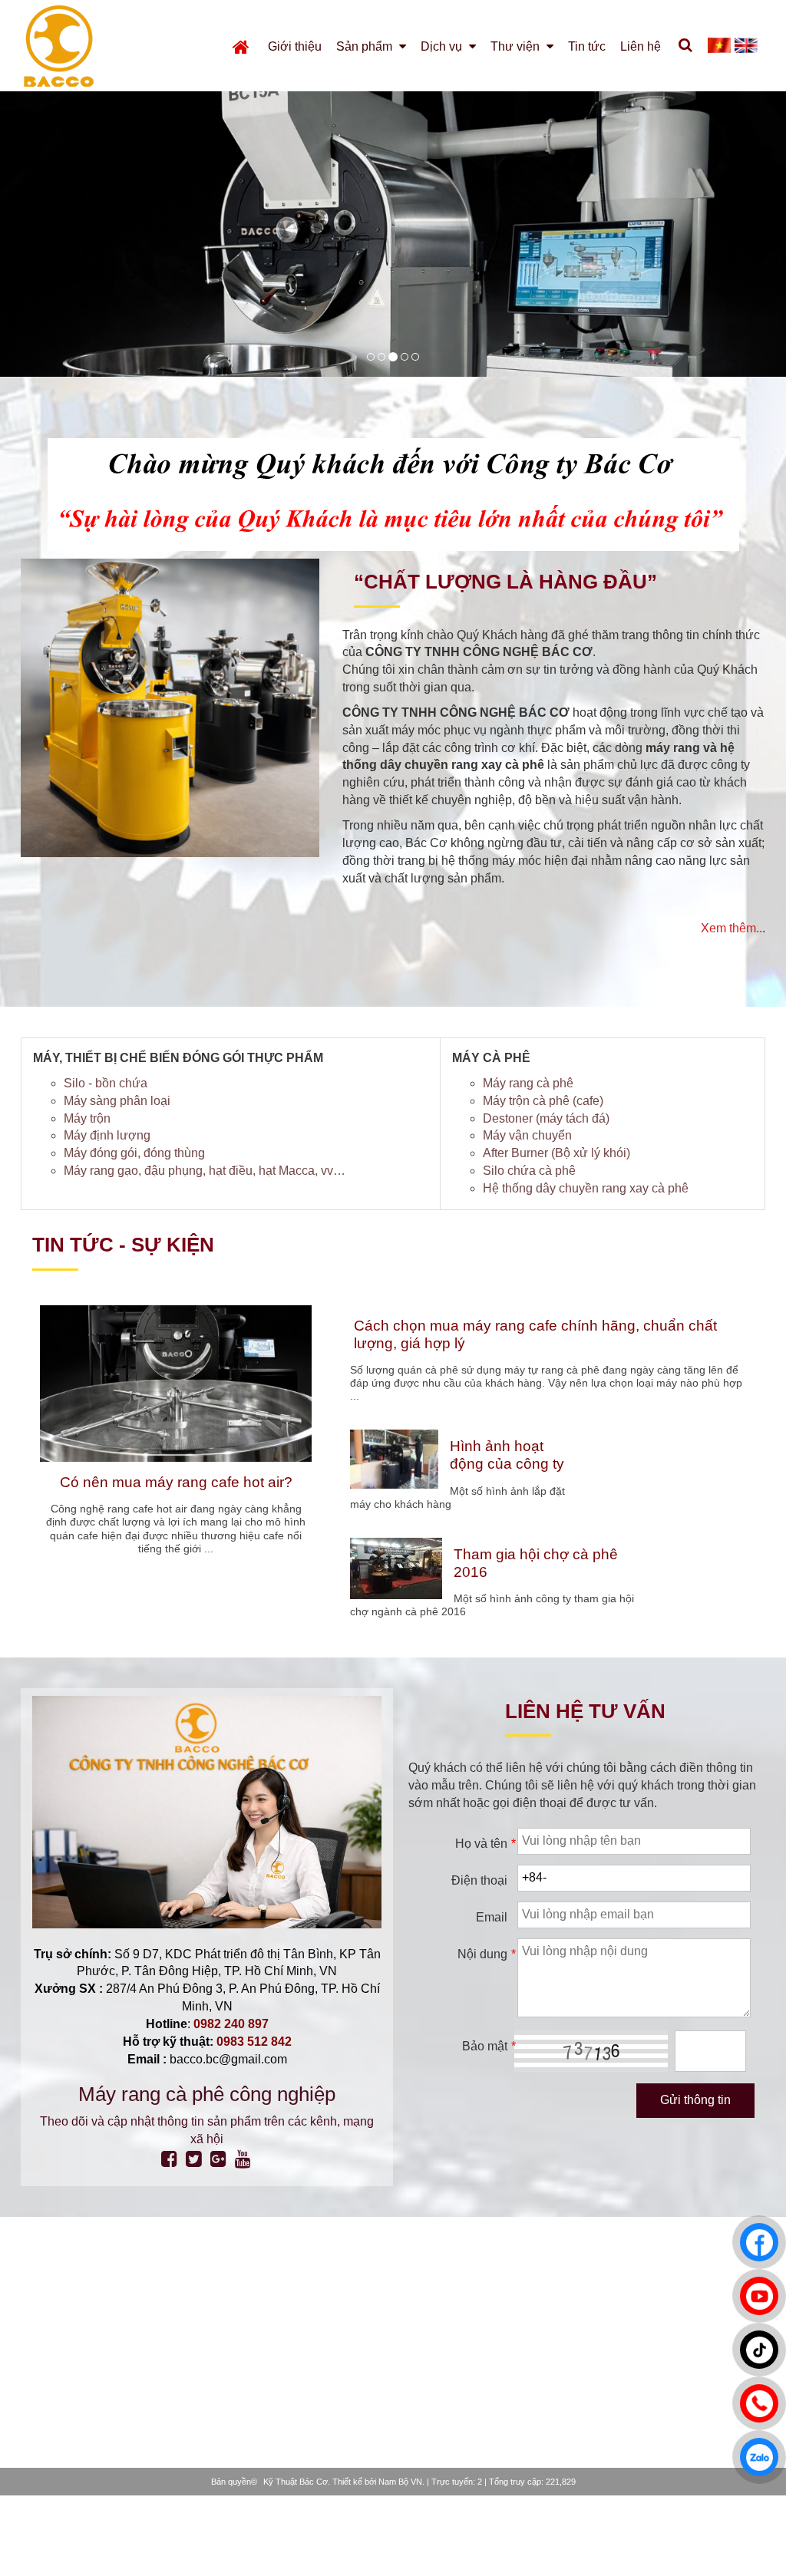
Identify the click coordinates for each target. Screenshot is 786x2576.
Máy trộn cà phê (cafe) (543, 1101)
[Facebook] (169, 2159)
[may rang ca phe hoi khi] (381, 357)
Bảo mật (488, 2046)
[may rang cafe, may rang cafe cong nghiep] (405, 357)
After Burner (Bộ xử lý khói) (556, 1153)
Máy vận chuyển (527, 1135)
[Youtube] (243, 2159)
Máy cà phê (491, 1058)
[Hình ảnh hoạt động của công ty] (394, 1459)
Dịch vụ (443, 46)
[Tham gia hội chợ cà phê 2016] (396, 1568)
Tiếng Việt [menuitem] (719, 45)
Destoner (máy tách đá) (546, 1118)
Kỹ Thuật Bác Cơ (296, 2482)
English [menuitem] (746, 45)
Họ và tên (485, 1844)
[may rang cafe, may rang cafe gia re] (393, 357)
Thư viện (517, 46)
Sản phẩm (366, 46)
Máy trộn (87, 1118)
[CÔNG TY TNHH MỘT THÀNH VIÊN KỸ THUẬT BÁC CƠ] (83, 46)
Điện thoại (479, 1880)
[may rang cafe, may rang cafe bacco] (371, 357)
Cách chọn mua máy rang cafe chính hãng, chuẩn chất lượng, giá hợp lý (535, 1334)
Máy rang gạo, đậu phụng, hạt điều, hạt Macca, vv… (205, 1171)
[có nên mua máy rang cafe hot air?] (176, 1384)
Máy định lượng (107, 1135)
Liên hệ (641, 46)
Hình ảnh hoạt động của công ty (507, 1455)
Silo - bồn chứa (106, 1083)
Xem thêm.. (732, 928)
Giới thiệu (295, 46)
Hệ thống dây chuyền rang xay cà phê (586, 1188)
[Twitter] (194, 2159)
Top (750, 2533)
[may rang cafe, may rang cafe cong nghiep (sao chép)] (415, 357)
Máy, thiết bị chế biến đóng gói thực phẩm (178, 1058)
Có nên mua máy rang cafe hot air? (176, 1482)
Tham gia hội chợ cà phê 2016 (536, 1563)
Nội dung (486, 1954)
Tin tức (587, 46)
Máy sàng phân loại (117, 1101)
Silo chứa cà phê (529, 1171)
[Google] (218, 2159)
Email (492, 1917)
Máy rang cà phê (528, 1083)
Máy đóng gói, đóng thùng (134, 1153)
